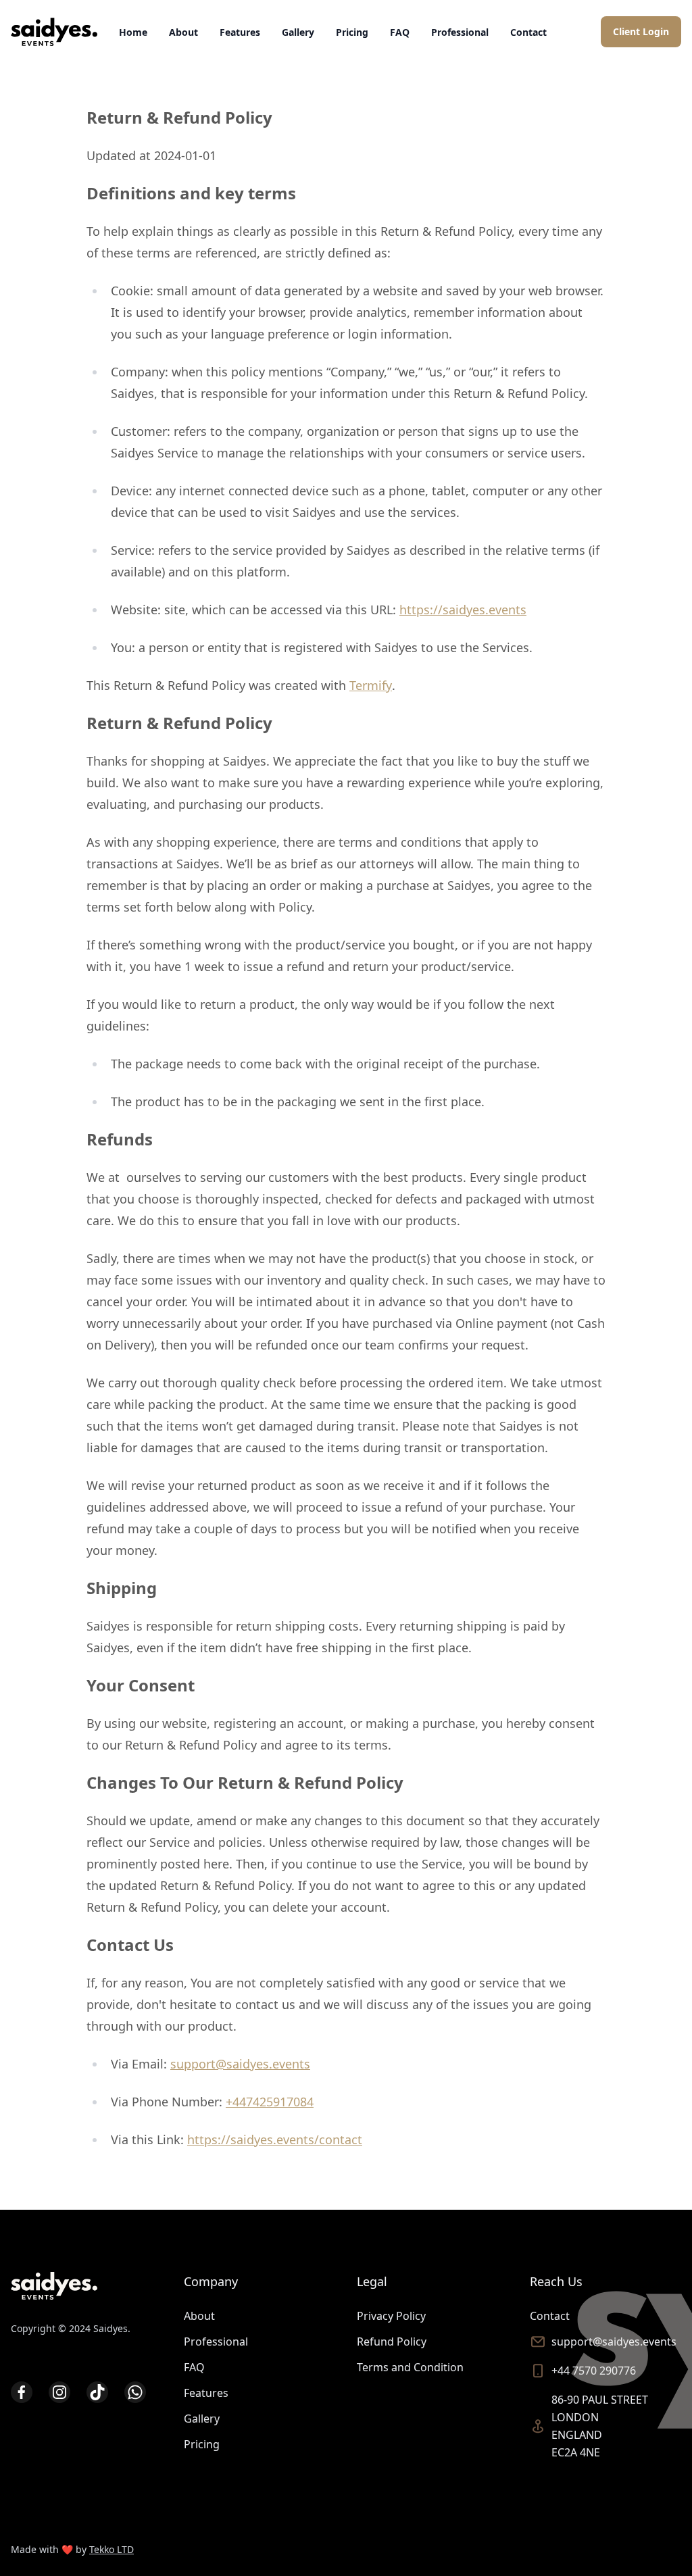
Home (133, 32)
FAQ (400, 32)
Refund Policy (392, 2342)
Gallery (298, 32)
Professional (460, 32)
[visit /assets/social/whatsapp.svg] (135, 2392)
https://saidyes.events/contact (275, 2139)
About (183, 32)
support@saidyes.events (240, 2064)
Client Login (641, 31)
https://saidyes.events (463, 610)
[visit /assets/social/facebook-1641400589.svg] (22, 2392)
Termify (371, 685)
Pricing (352, 32)
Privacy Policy (391, 2316)
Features (240, 32)
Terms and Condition (410, 2367)
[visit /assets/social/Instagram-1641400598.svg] (59, 2392)
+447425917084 (270, 2102)
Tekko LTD (112, 2549)
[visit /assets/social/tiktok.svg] (97, 2392)
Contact (528, 32)
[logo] (54, 32)
